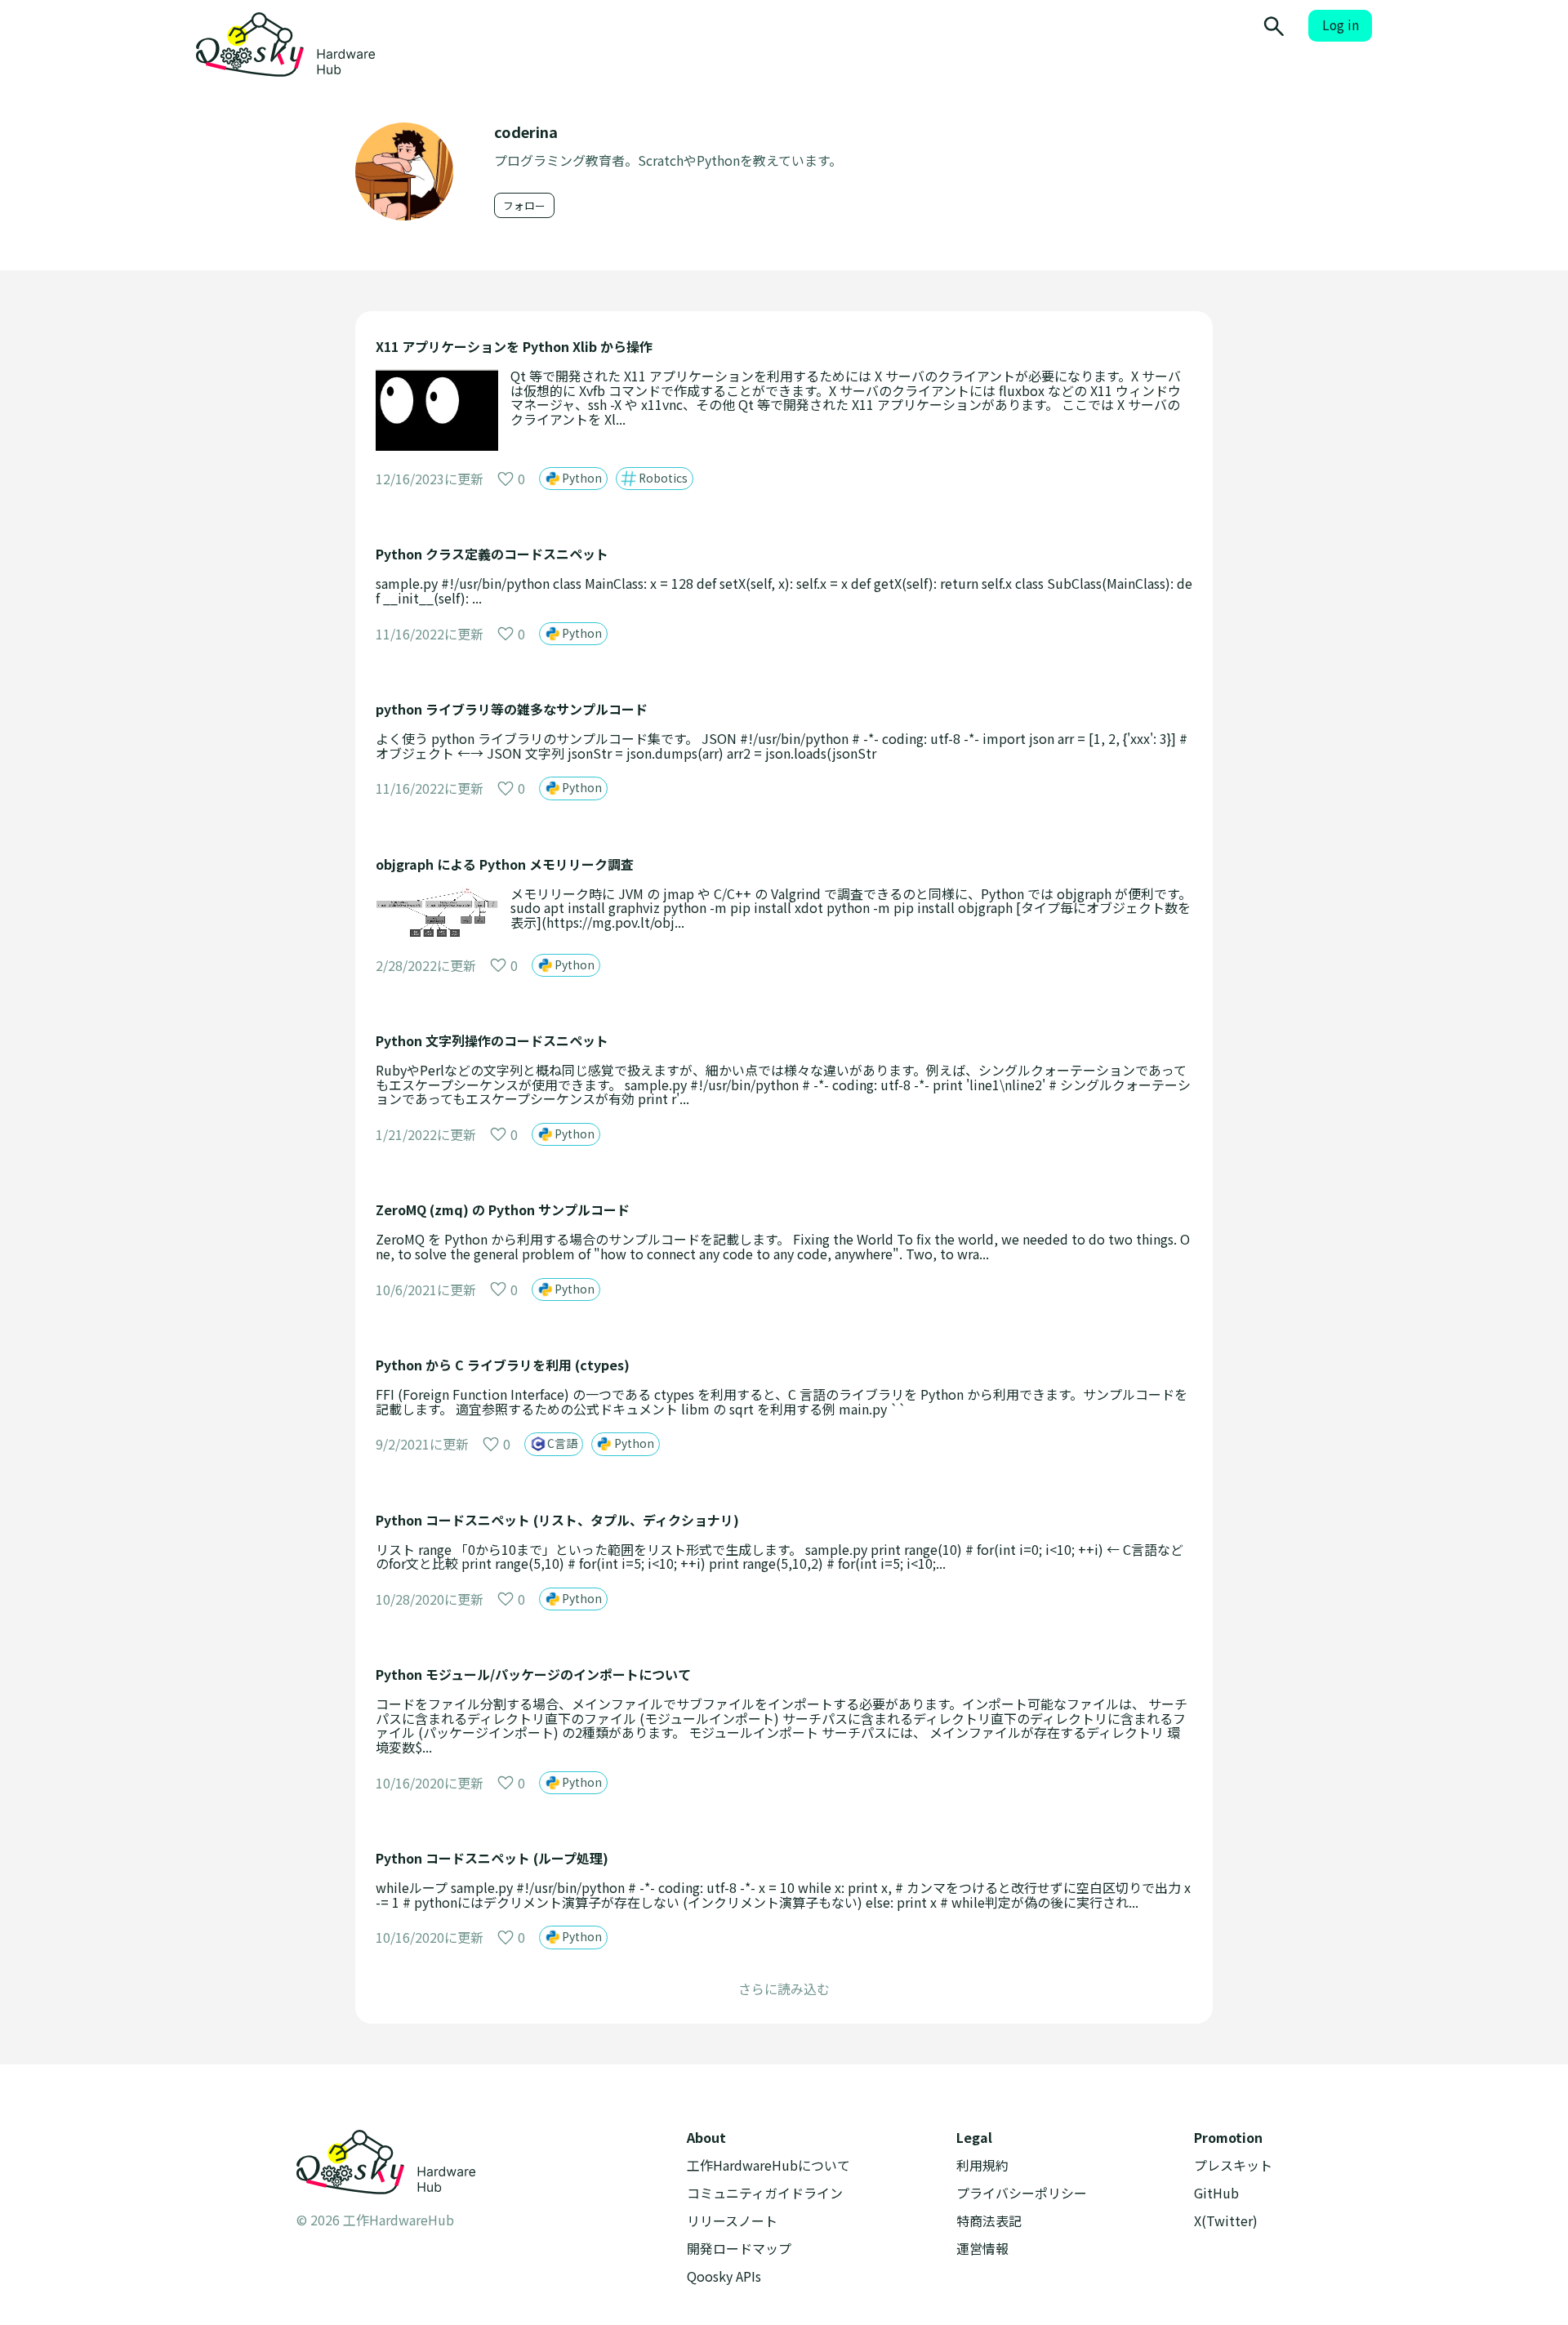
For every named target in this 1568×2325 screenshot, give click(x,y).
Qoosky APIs (724, 2276)
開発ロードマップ (739, 2249)
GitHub (1216, 2193)
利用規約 (982, 2165)
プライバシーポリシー (1022, 2193)
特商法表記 (989, 2221)
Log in (1341, 25)
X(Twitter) (1226, 2221)
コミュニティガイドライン (765, 2193)
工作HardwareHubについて (768, 2165)
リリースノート (732, 2221)
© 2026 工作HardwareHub (375, 2220)
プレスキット (1233, 2165)
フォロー (524, 205)
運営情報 (982, 2249)
